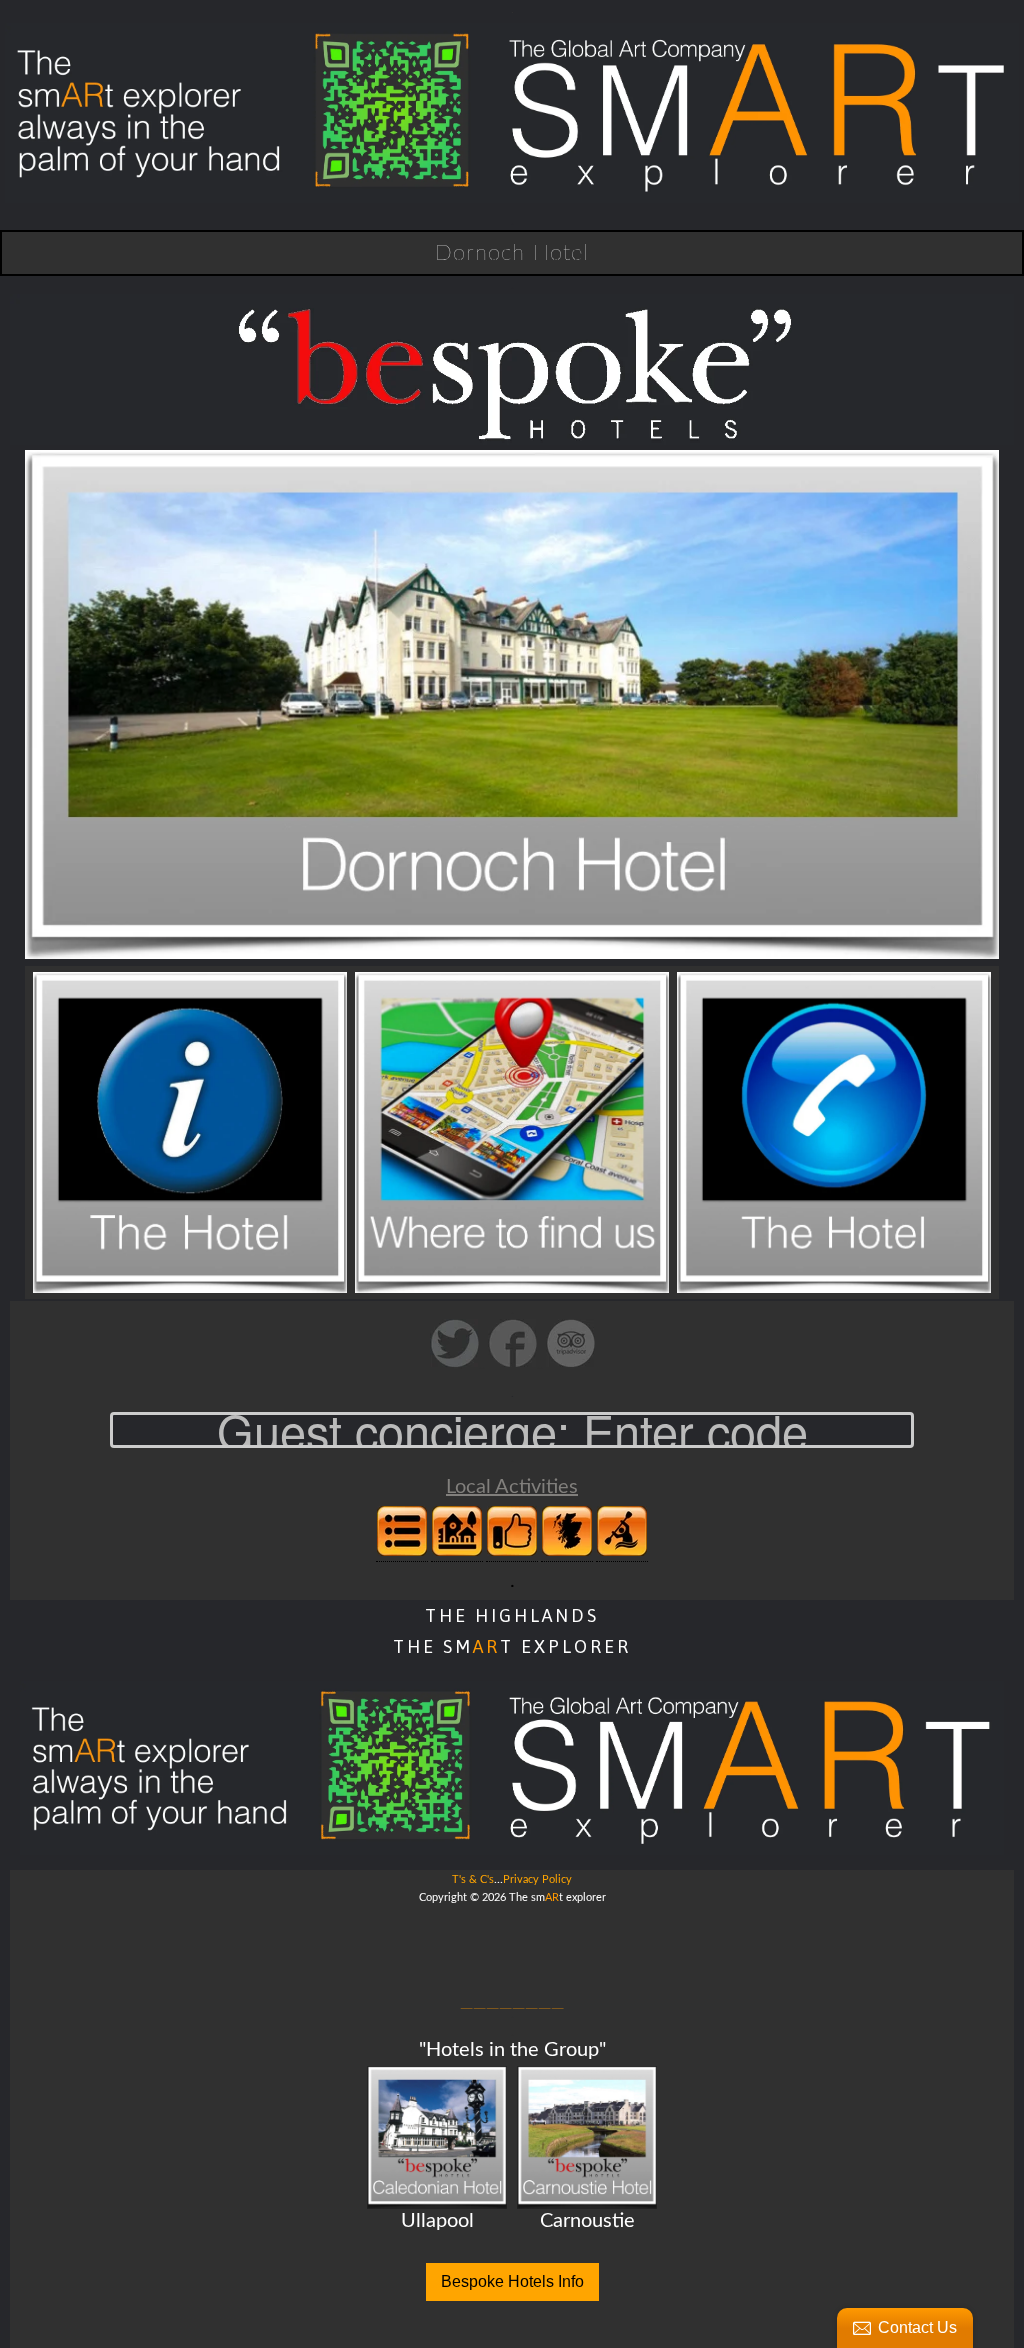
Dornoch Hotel (512, 253)
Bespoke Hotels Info (512, 2281)
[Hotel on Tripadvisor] (570, 1365)
